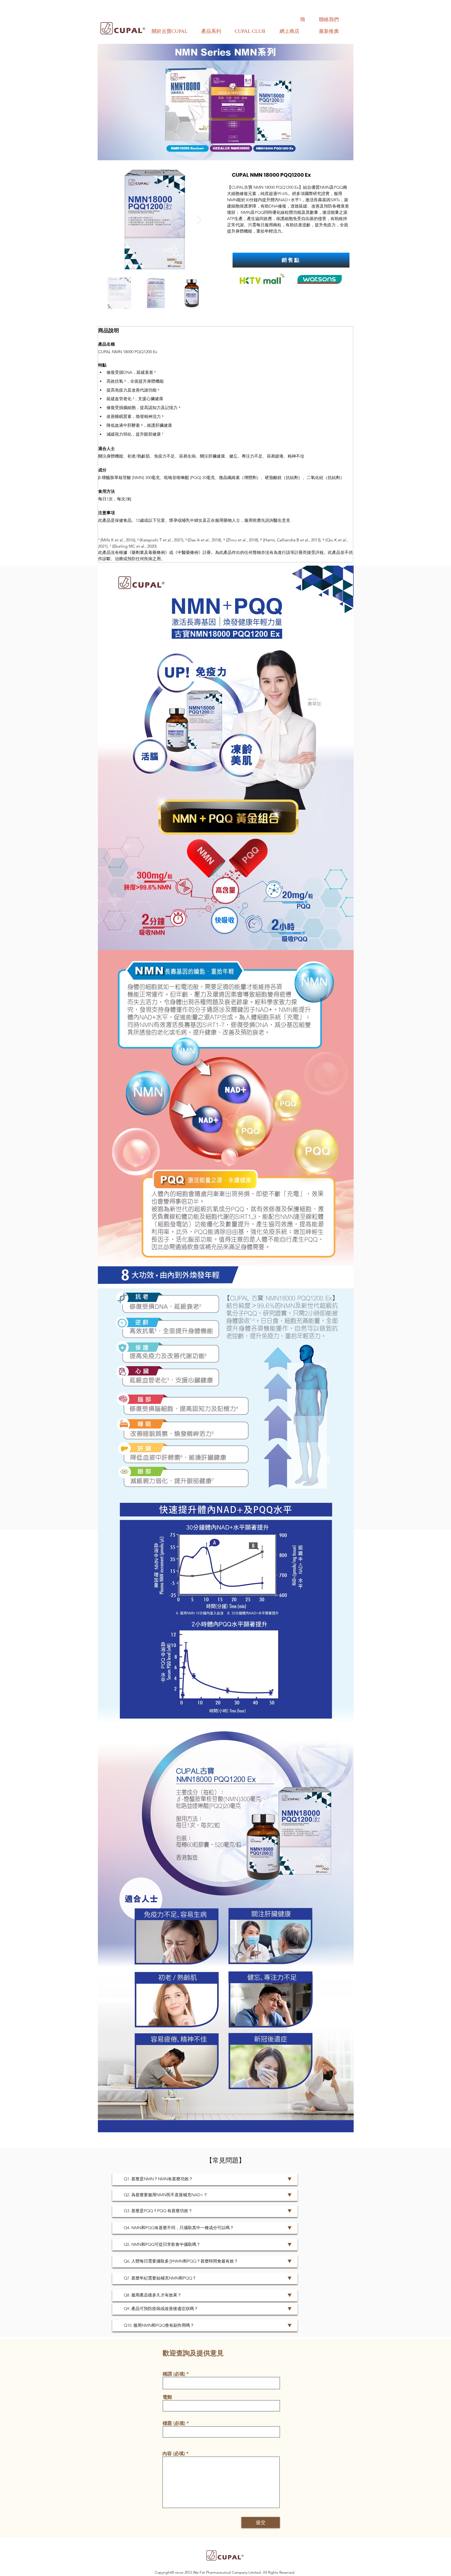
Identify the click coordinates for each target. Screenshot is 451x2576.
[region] (211, 34)
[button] (211, 31)
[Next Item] (199, 220)
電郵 (167, 2397)
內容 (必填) (174, 2454)
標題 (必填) (174, 2423)
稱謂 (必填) (174, 2374)
